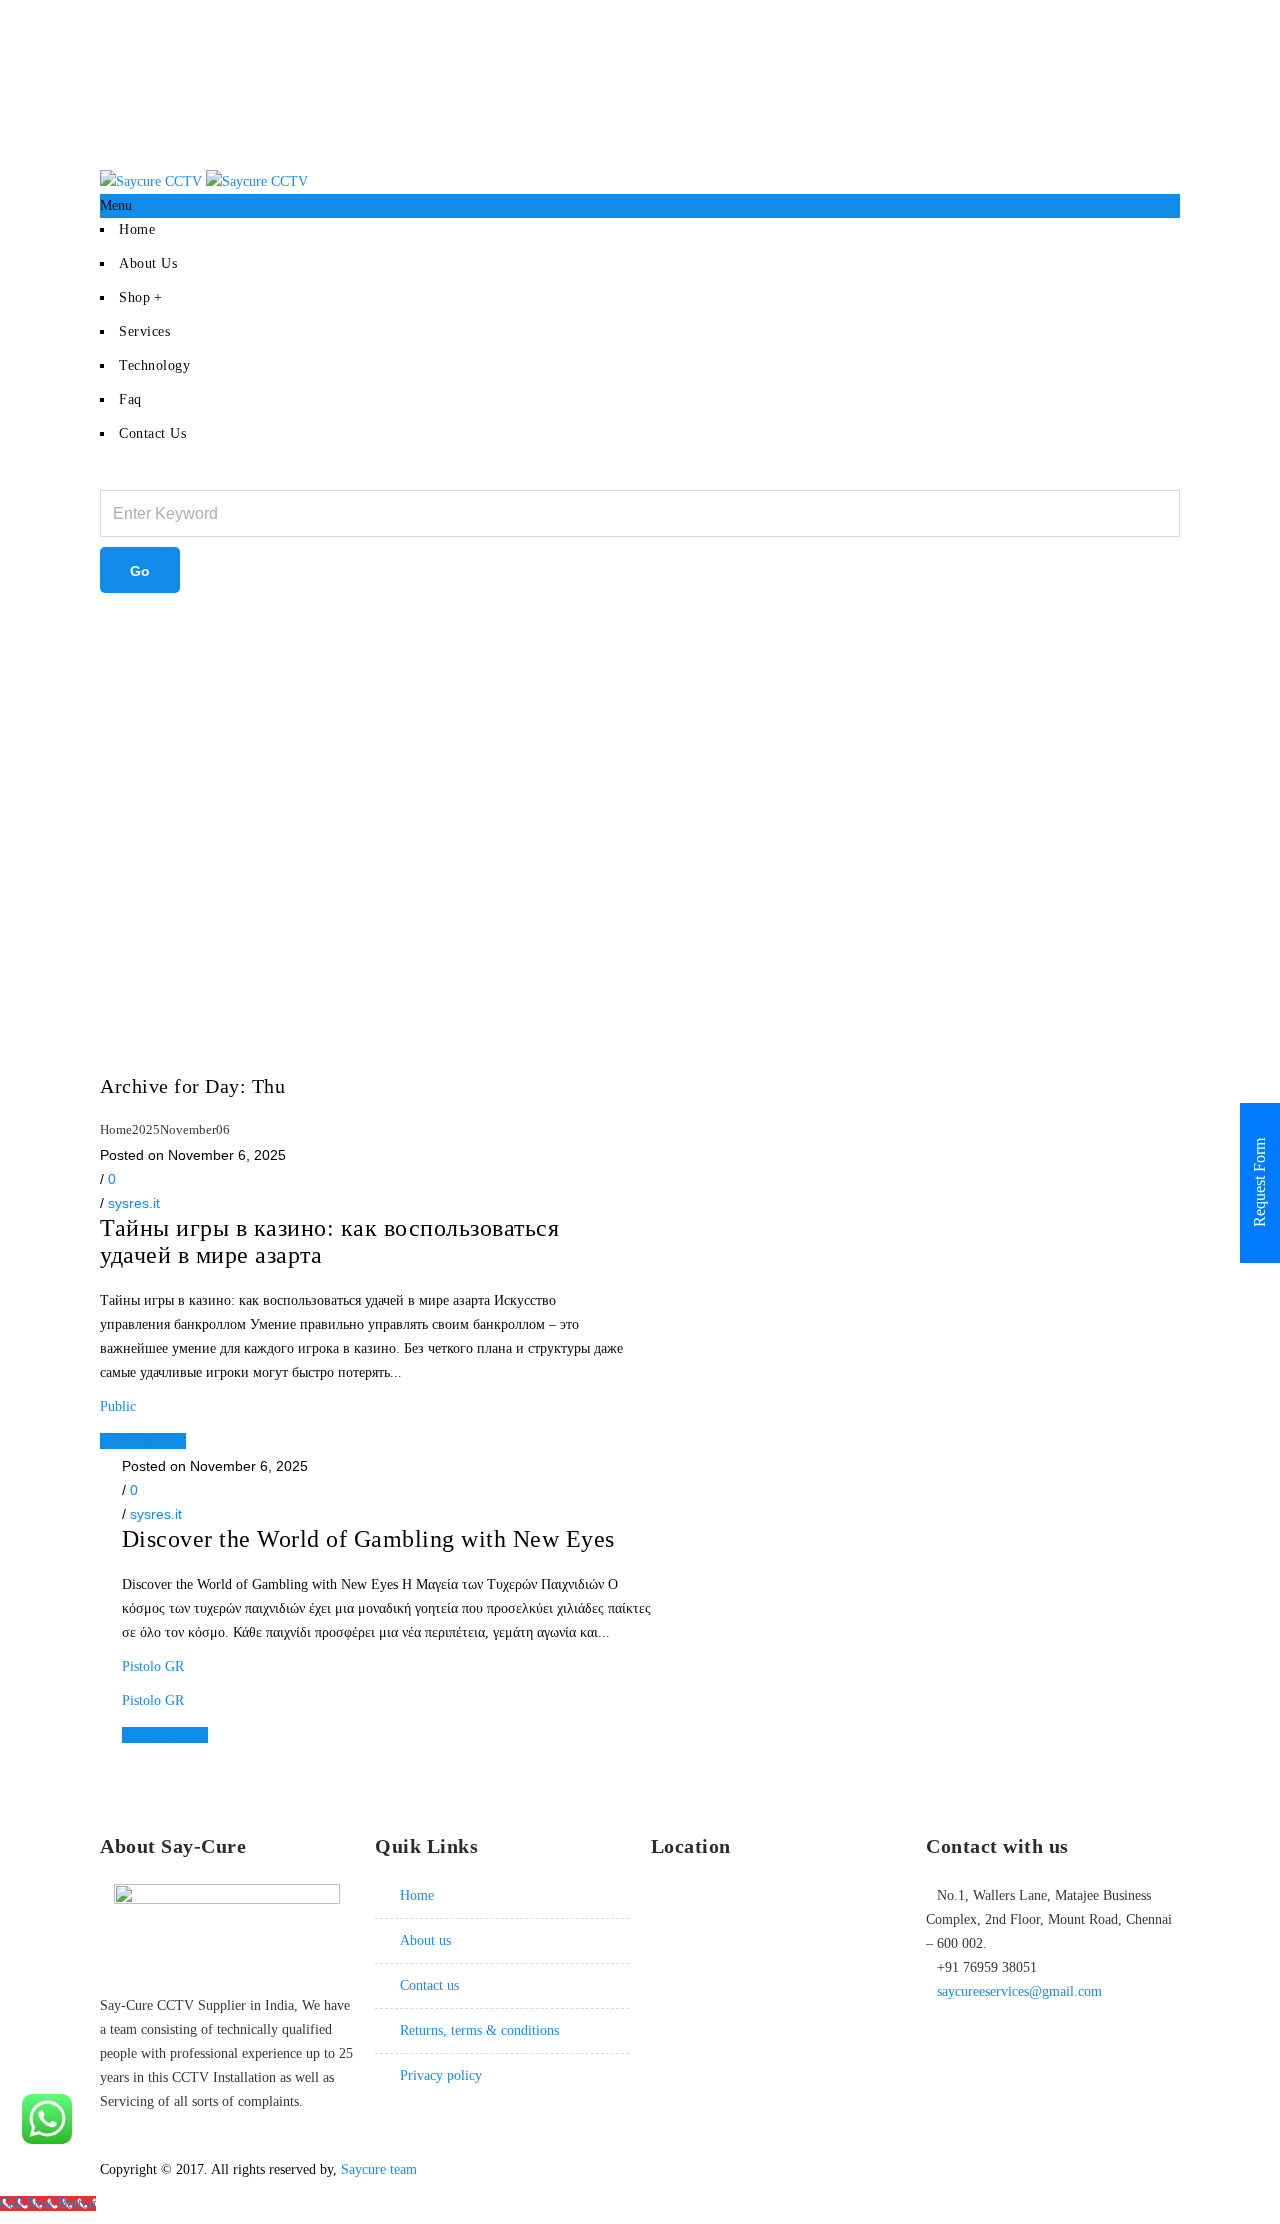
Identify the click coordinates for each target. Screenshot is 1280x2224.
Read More (137, 1441)
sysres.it (134, 1203)
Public (118, 1406)
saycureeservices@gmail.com (1019, 1991)
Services (144, 331)
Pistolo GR (153, 1666)
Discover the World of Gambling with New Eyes (368, 1539)
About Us (148, 263)
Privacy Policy (441, 2075)
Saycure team (379, 2169)
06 (223, 1129)
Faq (130, 399)
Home (137, 229)
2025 (146, 1129)
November (188, 1129)
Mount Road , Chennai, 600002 (1091, 11)
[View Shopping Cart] (185, 572)
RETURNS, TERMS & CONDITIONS (479, 2030)
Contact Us (152, 433)
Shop (134, 297)
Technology (154, 365)
